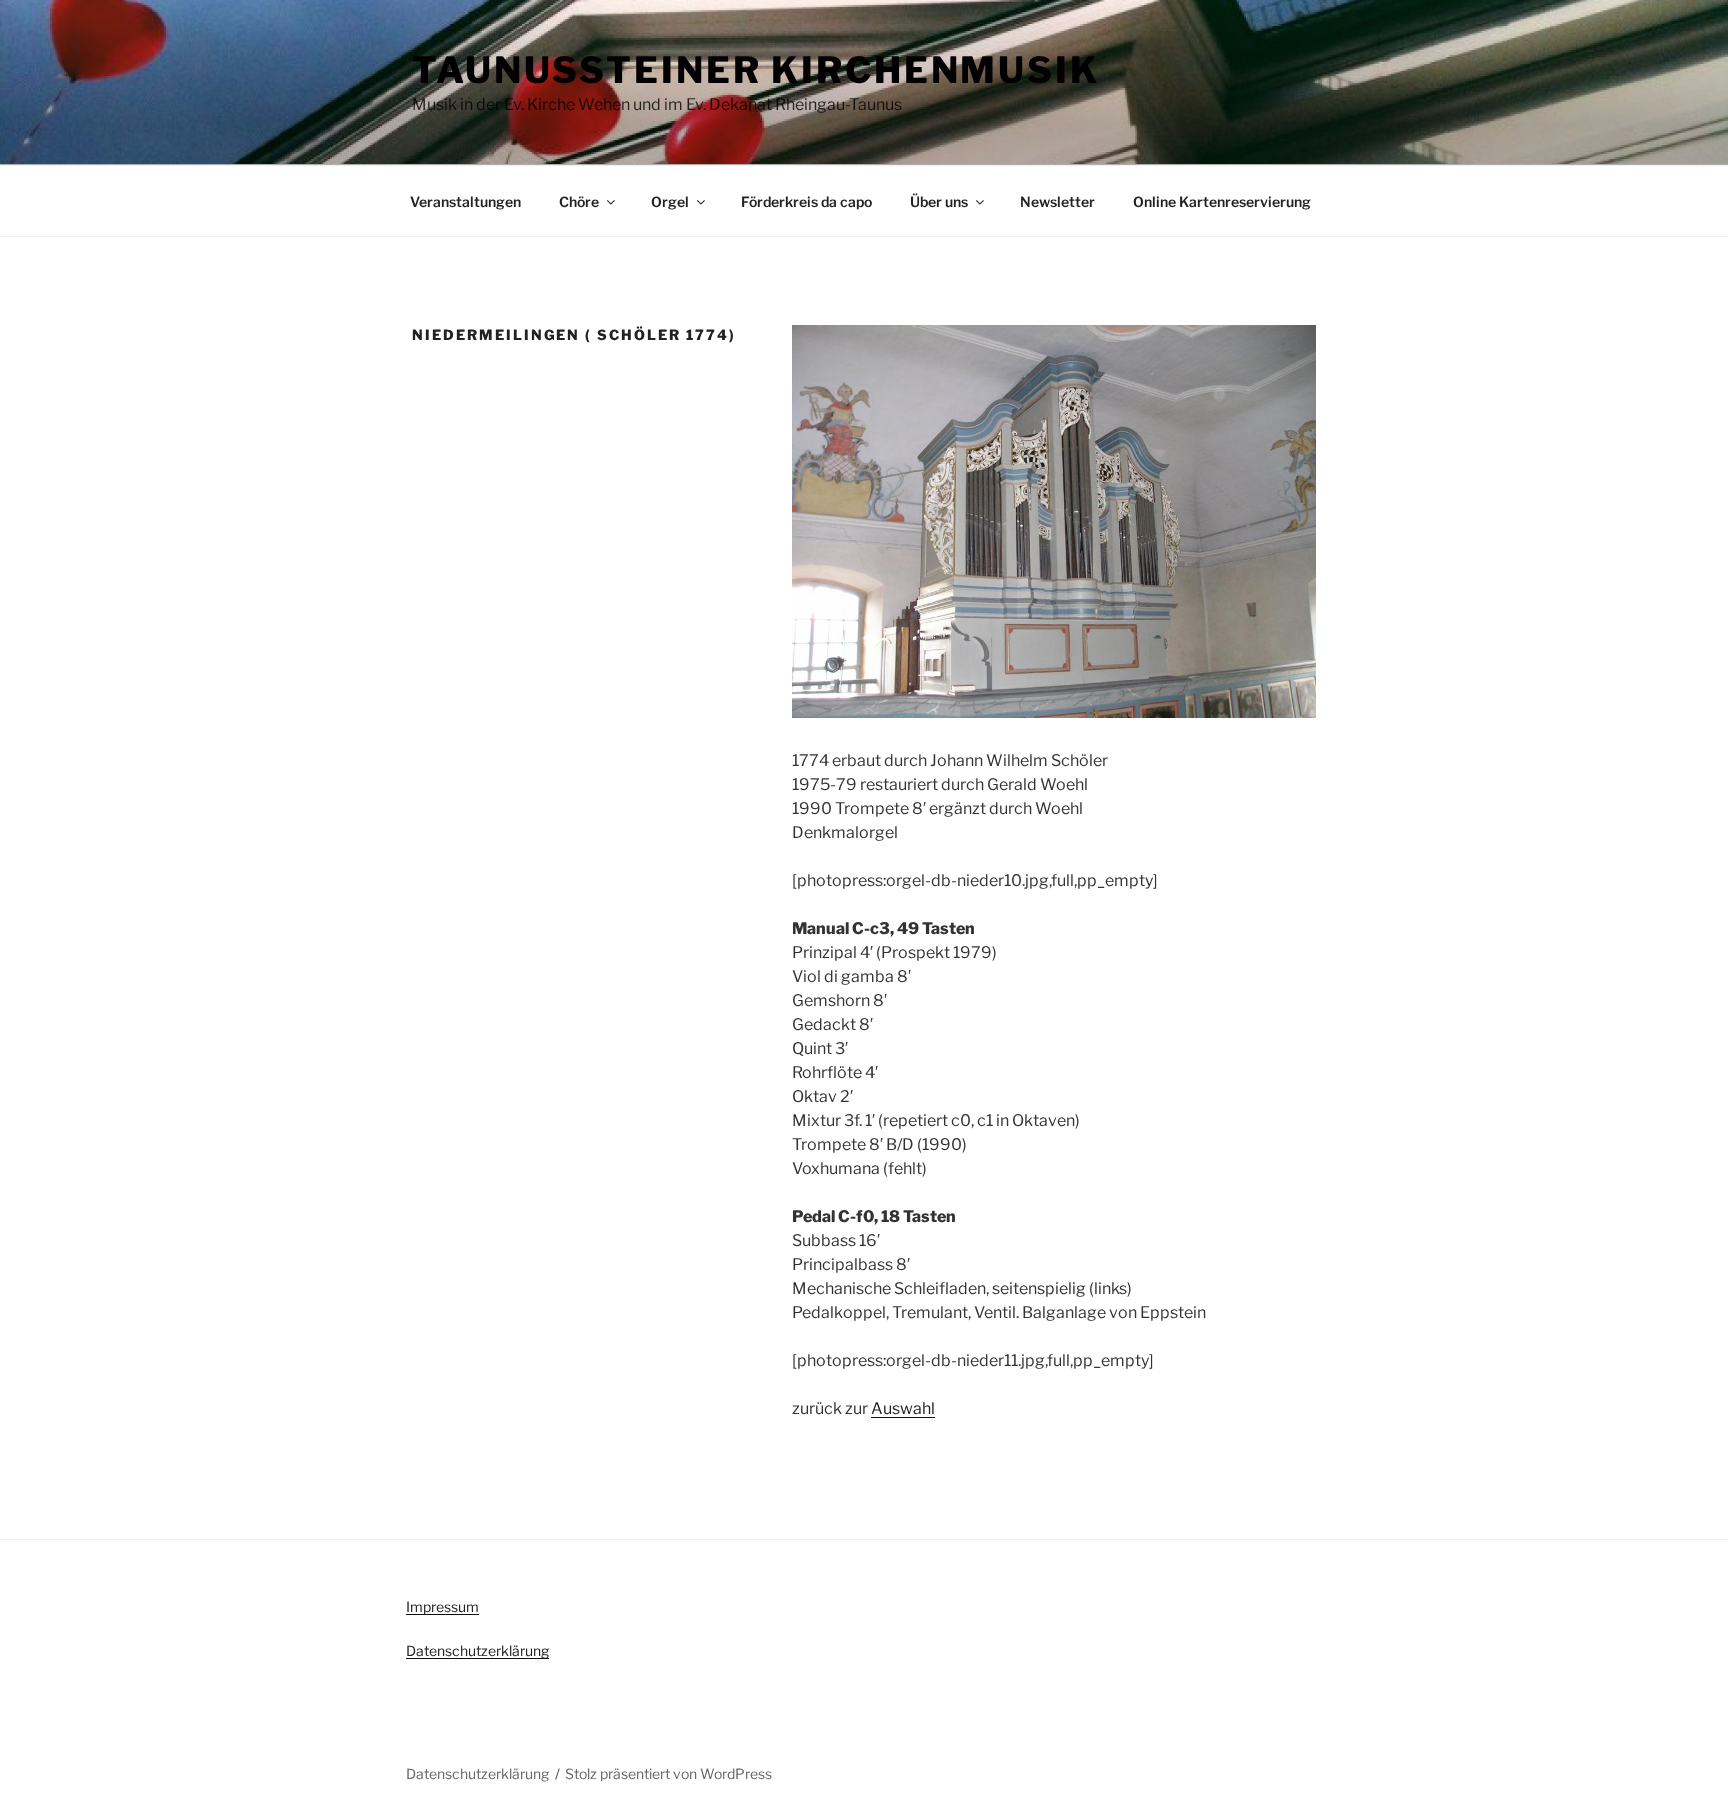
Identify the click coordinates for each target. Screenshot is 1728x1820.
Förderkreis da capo (806, 201)
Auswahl (903, 1408)
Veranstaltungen (465, 201)
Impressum (442, 1606)
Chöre (579, 201)
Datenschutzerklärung (477, 1650)
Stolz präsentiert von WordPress (668, 1773)
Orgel (670, 201)
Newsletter (1057, 201)
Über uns (939, 201)
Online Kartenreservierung (1222, 201)
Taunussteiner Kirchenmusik (756, 70)
